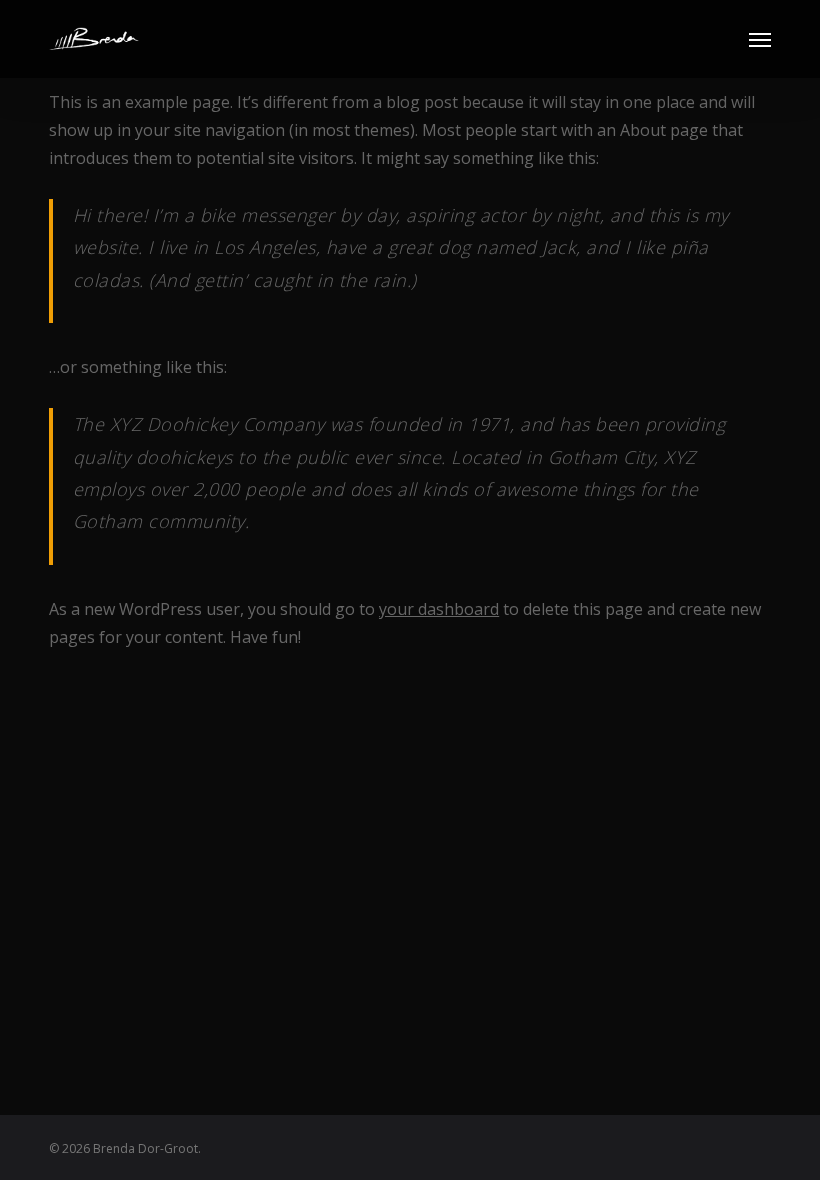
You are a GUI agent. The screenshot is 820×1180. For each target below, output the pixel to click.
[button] (760, 39)
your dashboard (439, 609)
